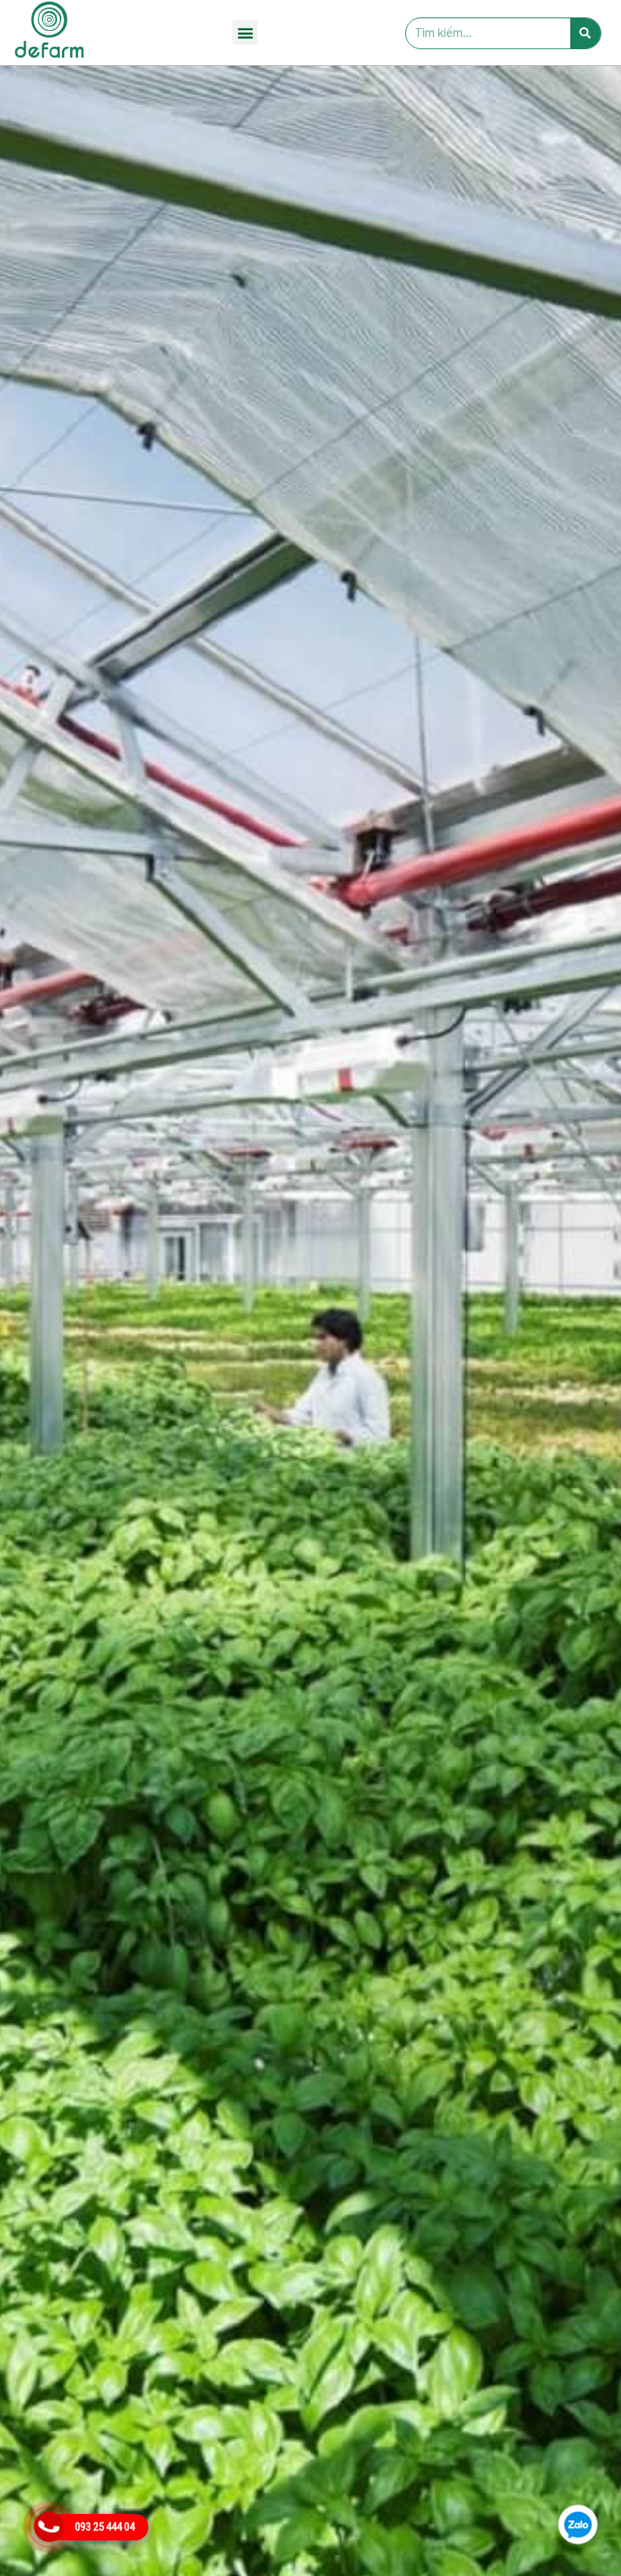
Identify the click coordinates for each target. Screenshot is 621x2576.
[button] (245, 32)
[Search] (585, 33)
